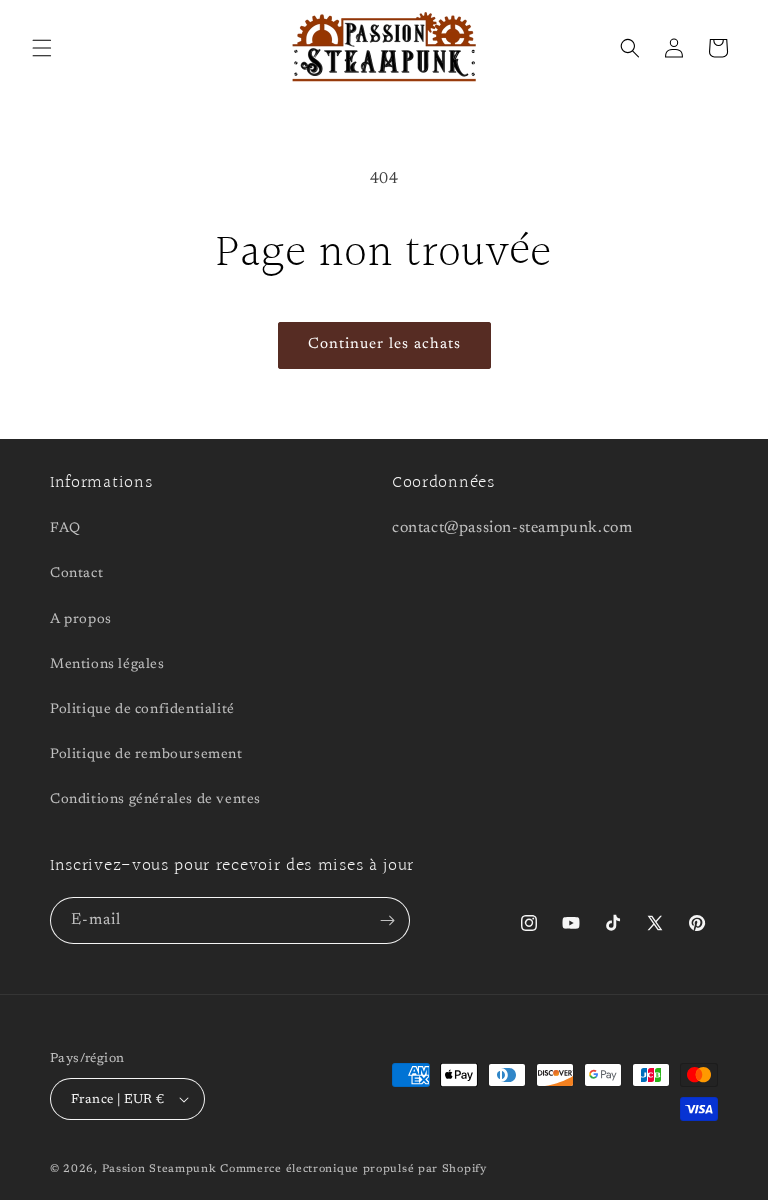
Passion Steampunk (159, 1169)
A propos (81, 620)
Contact (76, 574)
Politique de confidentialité (142, 710)
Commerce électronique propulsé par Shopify (353, 1169)
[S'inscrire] (387, 920)
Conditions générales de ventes (155, 800)
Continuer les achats (384, 344)
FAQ (65, 529)
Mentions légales (107, 665)
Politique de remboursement (146, 755)
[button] (42, 48)
